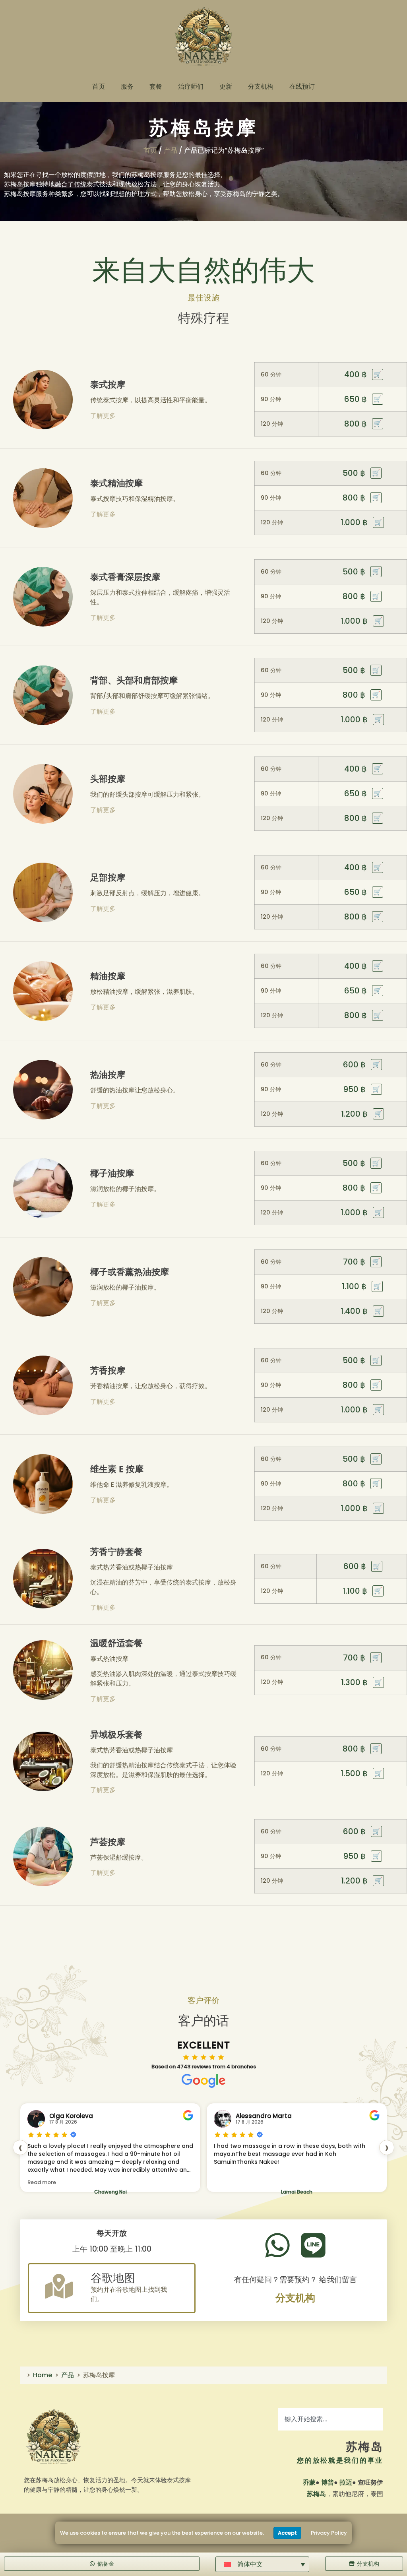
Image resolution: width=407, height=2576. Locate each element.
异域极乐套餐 (116, 1735)
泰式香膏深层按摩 (125, 577)
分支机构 (261, 86)
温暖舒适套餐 (116, 1643)
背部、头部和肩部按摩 (134, 680)
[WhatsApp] (277, 2245)
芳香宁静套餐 (116, 1552)
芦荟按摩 (108, 1842)
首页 (99, 86)
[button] (262, 2564)
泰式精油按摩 (116, 483)
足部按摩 (108, 878)
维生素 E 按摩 (117, 1469)
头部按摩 (108, 779)
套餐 (156, 86)
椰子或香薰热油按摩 (130, 1272)
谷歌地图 (113, 2278)
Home (43, 2375)
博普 (328, 2482)
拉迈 (346, 2482)
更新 (226, 86)
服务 (127, 86)
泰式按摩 (108, 385)
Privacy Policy (329, 2533)
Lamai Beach (110, 2192)
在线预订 (302, 86)
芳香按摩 (108, 1370)
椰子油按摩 (112, 1173)
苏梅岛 (364, 2447)
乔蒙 (309, 2482)
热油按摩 (108, 1075)
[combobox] (331, 2419)
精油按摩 (108, 976)
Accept (287, 2533)
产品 (171, 150)
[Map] (59, 2286)
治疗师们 (191, 86)
